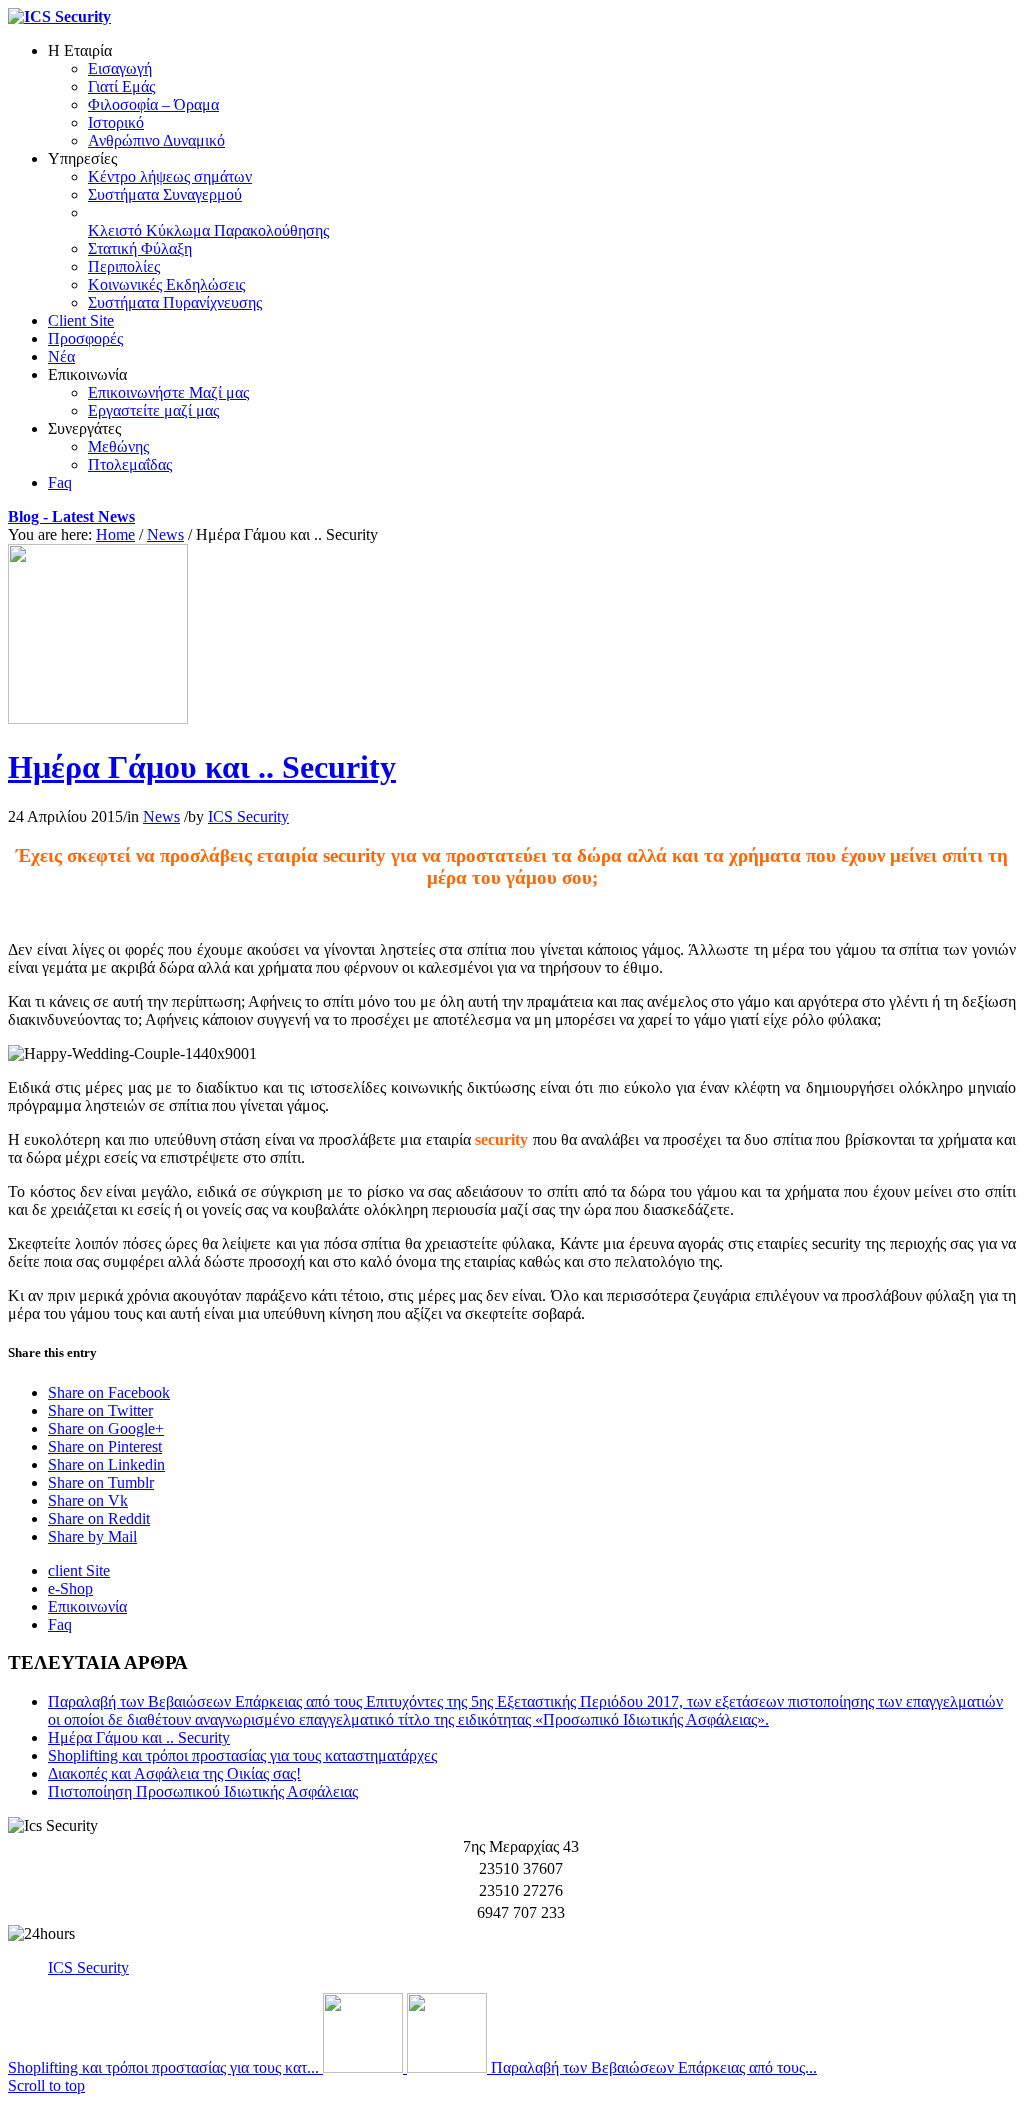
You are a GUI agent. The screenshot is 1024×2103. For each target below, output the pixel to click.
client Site (79, 1570)
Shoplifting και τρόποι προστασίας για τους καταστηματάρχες (242, 1755)
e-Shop (70, 1588)
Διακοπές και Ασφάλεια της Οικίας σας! (174, 1773)
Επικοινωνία (87, 1606)
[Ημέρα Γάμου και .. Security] (98, 718)
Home (115, 534)
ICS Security (248, 816)
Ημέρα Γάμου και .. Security (202, 767)
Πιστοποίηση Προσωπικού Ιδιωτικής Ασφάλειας (203, 1791)
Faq (60, 1624)
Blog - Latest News (71, 516)
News (165, 534)
